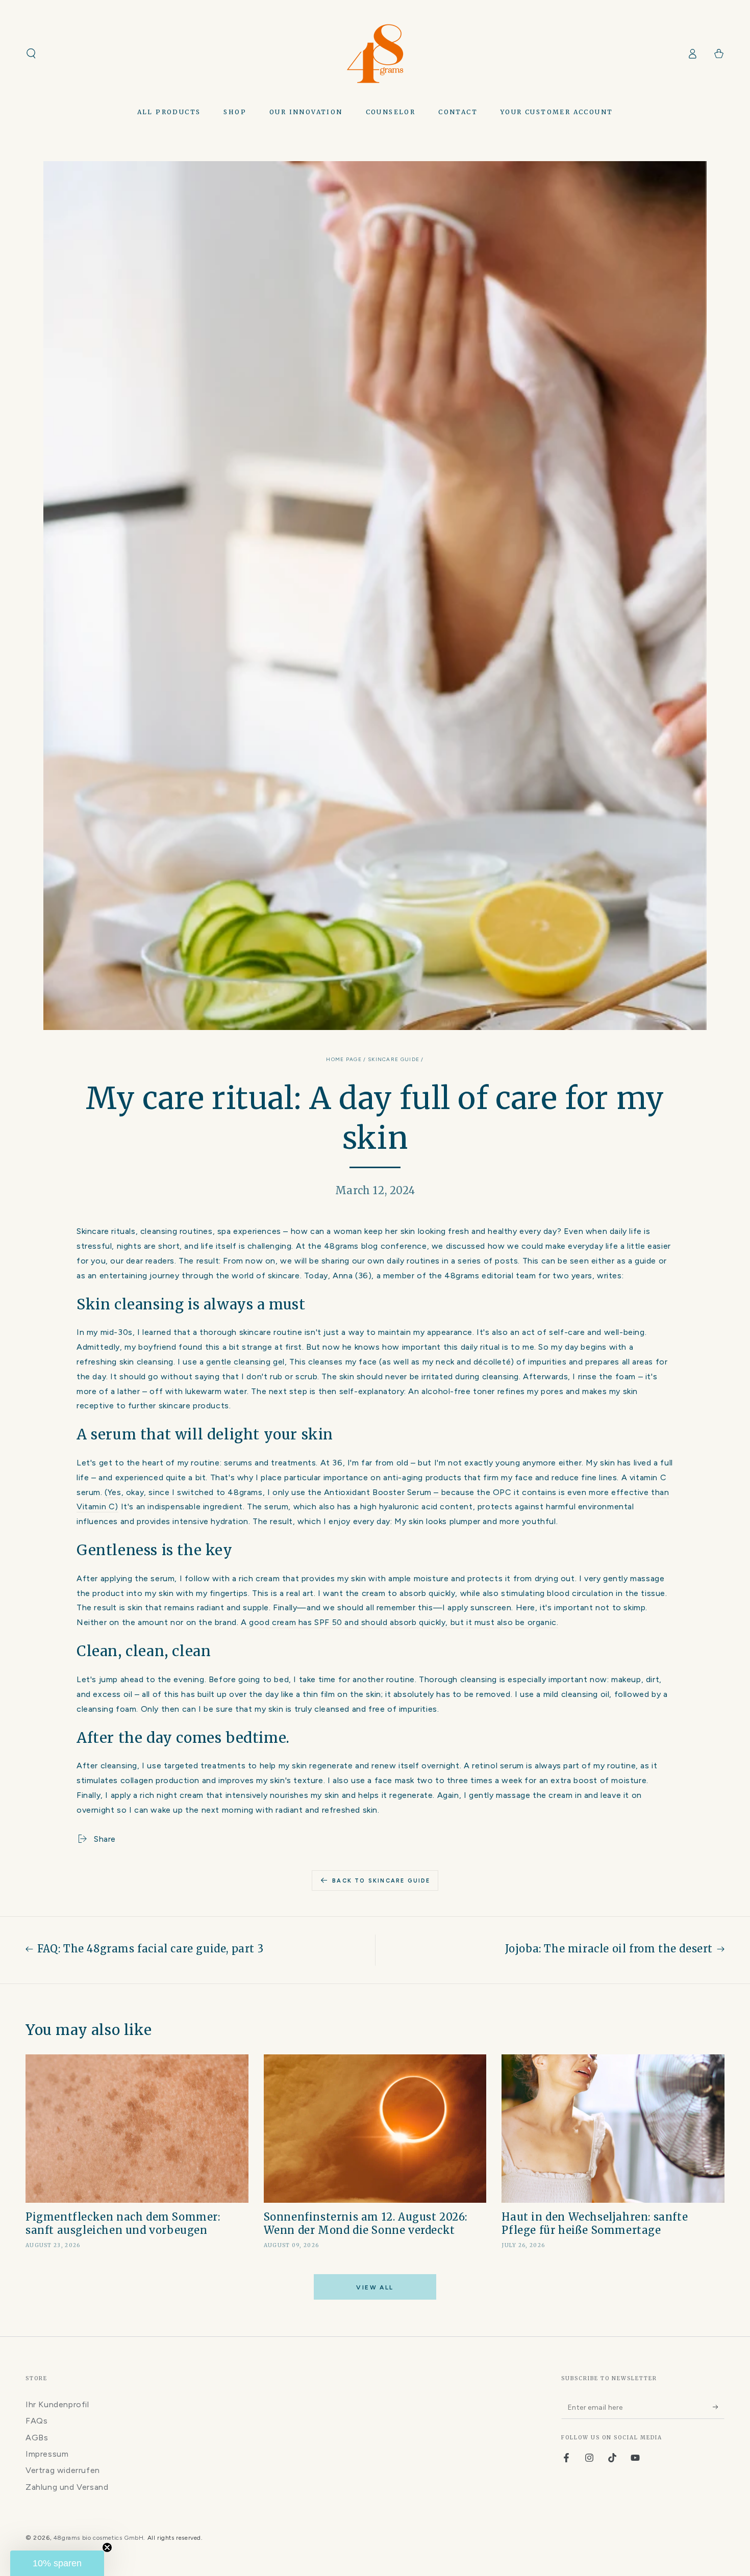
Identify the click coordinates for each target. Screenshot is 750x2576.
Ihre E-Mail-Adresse (384, 1274)
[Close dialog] (514, 1220)
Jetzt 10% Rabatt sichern (428, 1326)
